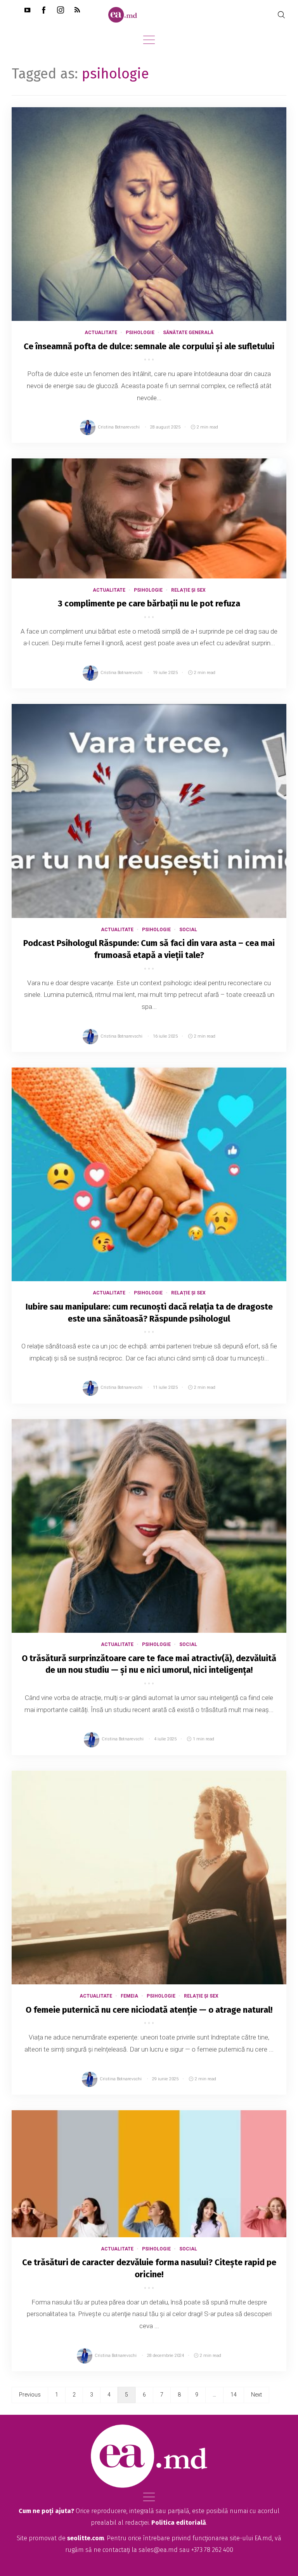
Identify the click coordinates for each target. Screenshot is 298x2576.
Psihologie (140, 333)
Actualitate (101, 333)
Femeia (129, 1996)
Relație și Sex (188, 590)
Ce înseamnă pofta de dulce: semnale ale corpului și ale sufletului (149, 346)
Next (256, 2395)
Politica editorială (179, 2523)
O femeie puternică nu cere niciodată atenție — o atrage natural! (149, 2010)
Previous (30, 2395)
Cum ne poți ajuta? (46, 2511)
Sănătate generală (188, 333)
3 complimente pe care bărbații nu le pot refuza (149, 604)
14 (234, 2395)
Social (188, 930)
